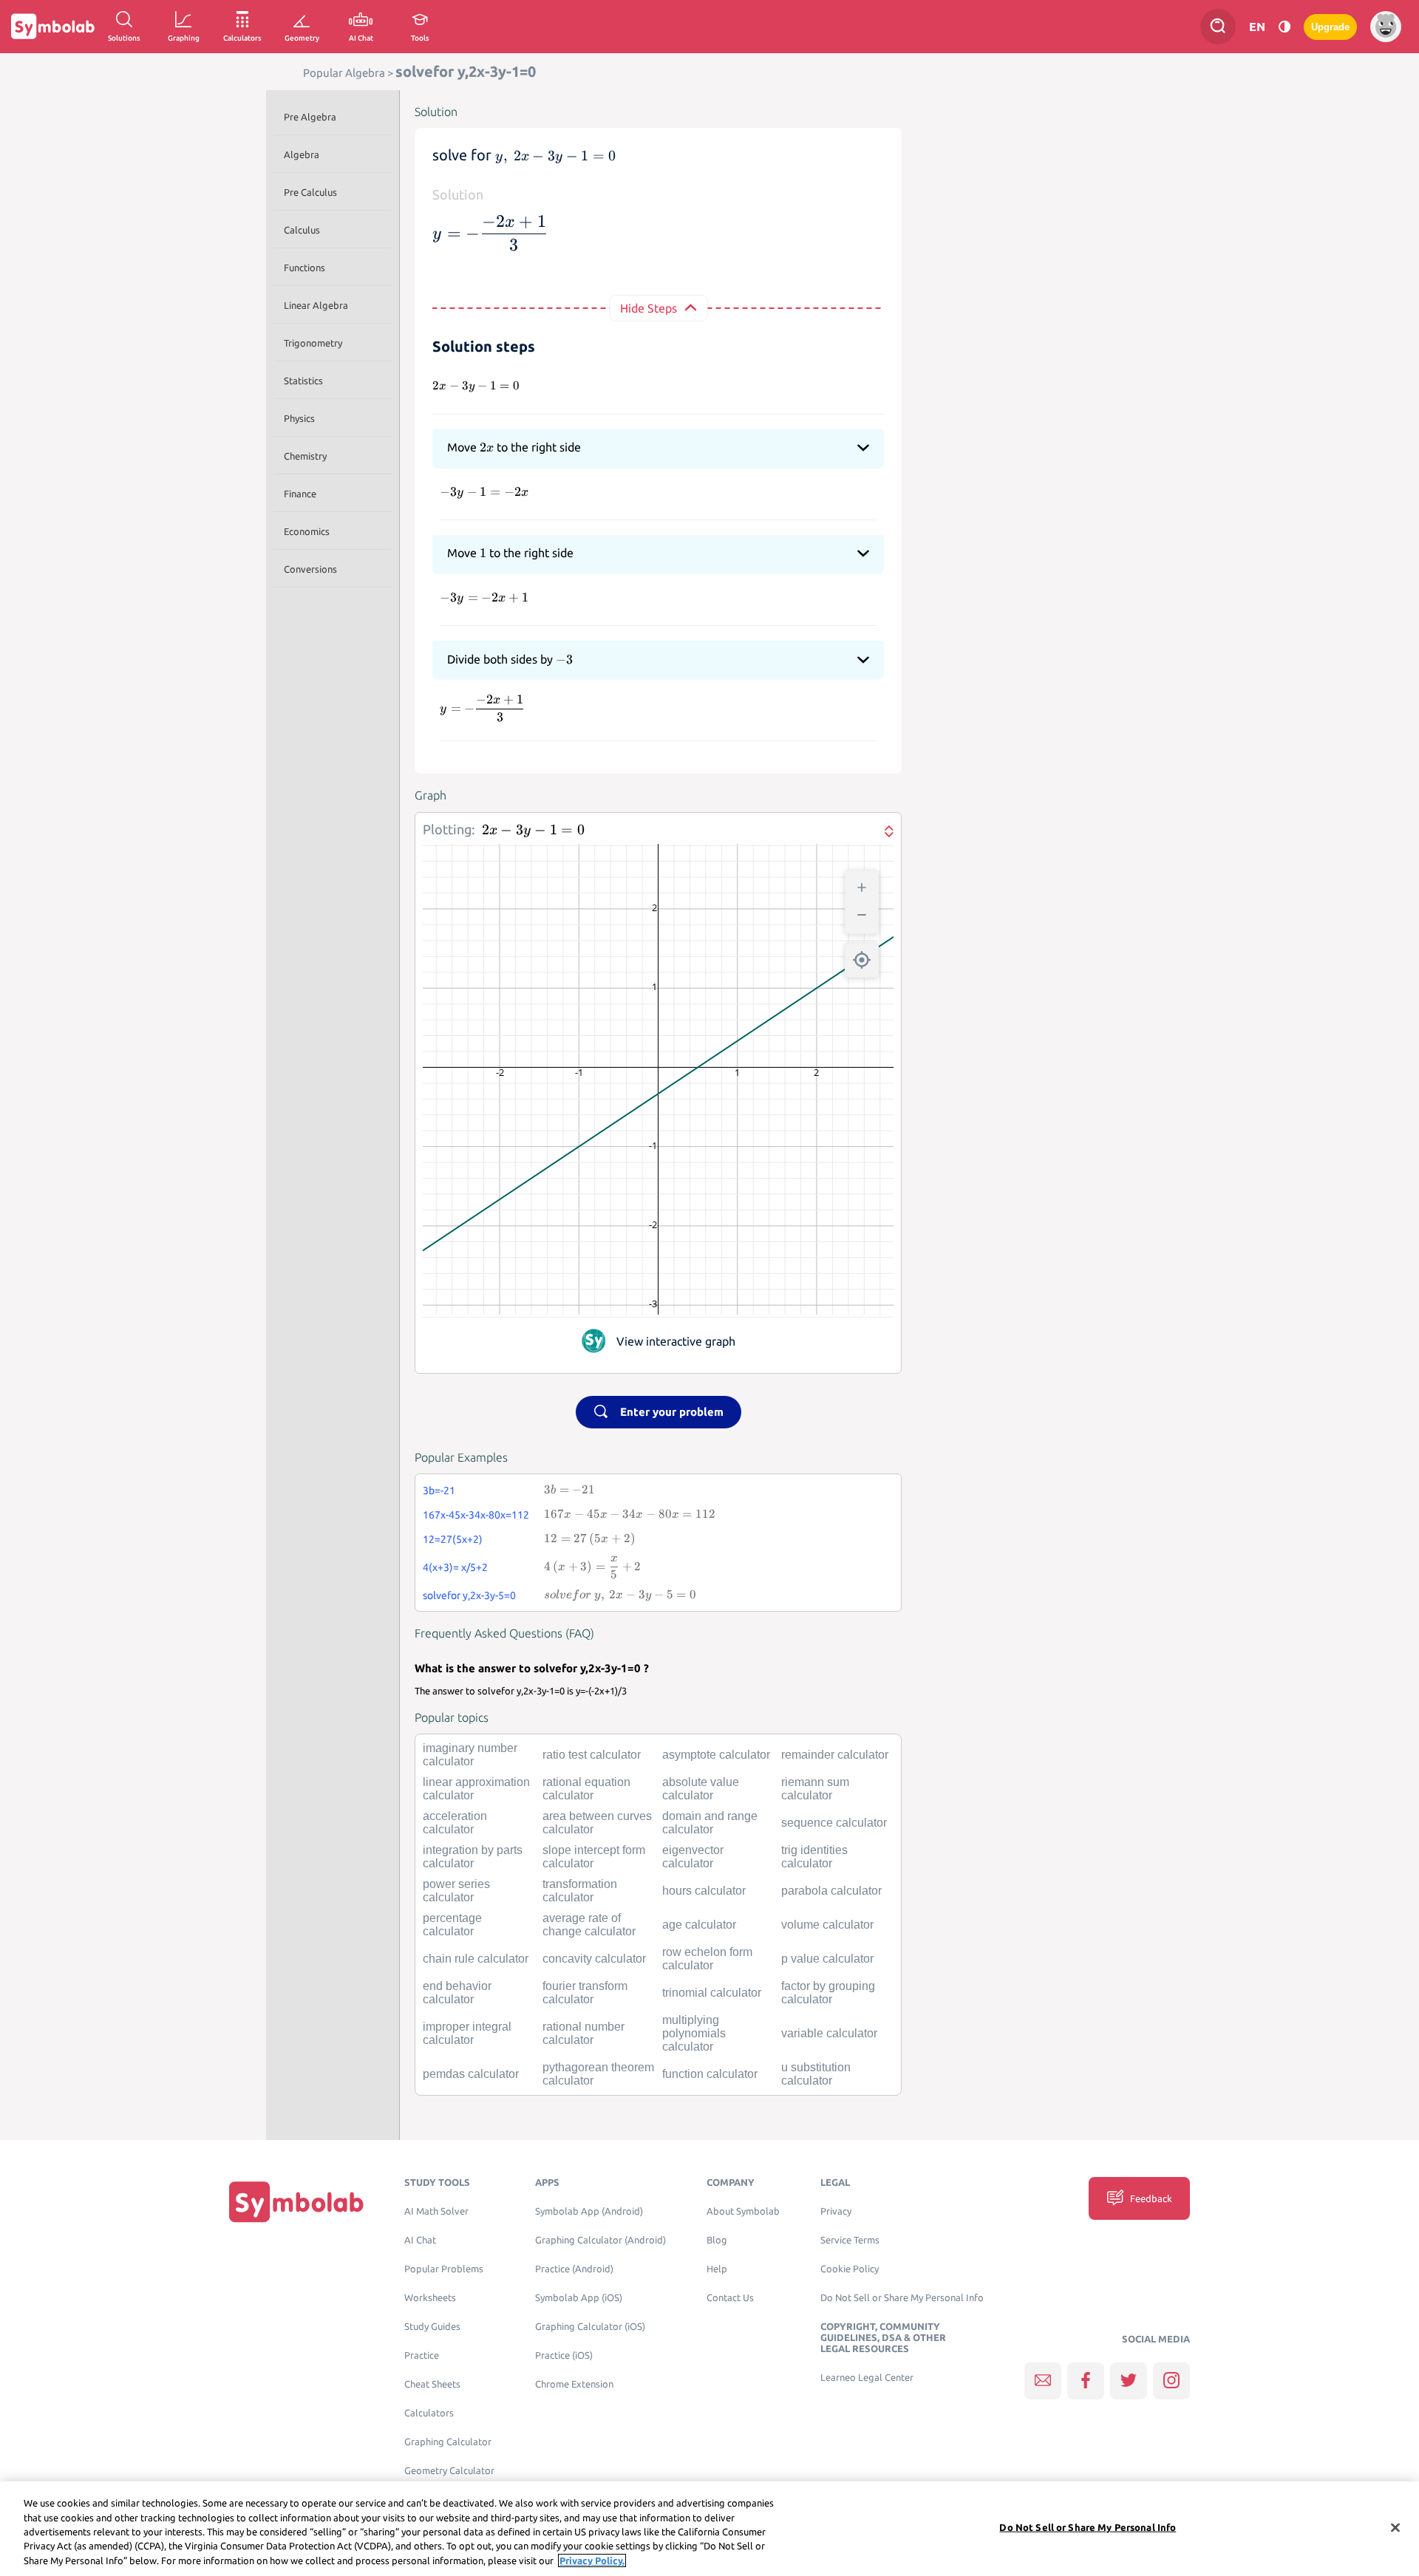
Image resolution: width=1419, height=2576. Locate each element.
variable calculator (829, 2033)
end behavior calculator (457, 1993)
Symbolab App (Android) (589, 2211)
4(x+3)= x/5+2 (455, 1567)
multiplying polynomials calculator (694, 2033)
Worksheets (430, 2298)
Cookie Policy (850, 2269)
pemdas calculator (471, 2074)
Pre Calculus (310, 192)
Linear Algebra (316, 305)
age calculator (699, 1925)
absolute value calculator (701, 1789)
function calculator (710, 2074)
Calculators (429, 2413)
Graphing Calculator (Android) (600, 2240)
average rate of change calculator (589, 1925)
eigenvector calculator (693, 1857)
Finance (300, 494)
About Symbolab (743, 2211)
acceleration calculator (455, 1823)
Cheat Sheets (432, 2384)
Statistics (303, 381)
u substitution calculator (816, 2074)
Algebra (302, 154)
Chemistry (305, 456)
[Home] (296, 2202)
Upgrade (1330, 27)
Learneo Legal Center (867, 2378)
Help (717, 2269)
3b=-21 (439, 1490)
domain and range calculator (710, 1823)
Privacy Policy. (592, 2560)
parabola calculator (831, 1891)
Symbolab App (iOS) (579, 2298)
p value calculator (827, 1959)
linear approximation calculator (476, 1789)
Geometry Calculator (449, 2471)
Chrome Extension (574, 2384)
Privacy (836, 2211)
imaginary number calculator (470, 1755)
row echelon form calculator (707, 1959)
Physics (299, 418)
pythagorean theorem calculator (598, 2074)
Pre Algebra (310, 117)
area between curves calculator (597, 1823)
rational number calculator (583, 2033)
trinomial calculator (712, 1993)
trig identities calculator (814, 1857)
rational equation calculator (586, 1789)
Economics (307, 531)
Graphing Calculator (448, 2442)
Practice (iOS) (564, 2355)
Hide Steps (649, 308)
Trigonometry (313, 343)
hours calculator (704, 1891)
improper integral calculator (467, 2033)
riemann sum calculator (815, 1789)
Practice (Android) (574, 2269)
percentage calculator (452, 1925)
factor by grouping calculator (828, 1993)
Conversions (310, 569)
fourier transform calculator (585, 1993)
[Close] (1395, 2528)
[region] (709, 2529)
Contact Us (730, 2298)
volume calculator (827, 1925)
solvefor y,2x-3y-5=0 (469, 1595)
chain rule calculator (476, 1959)
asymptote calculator (716, 1755)
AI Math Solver (436, 2211)
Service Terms (850, 2240)
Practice (422, 2355)
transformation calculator (580, 1891)
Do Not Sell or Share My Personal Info (902, 2298)
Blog (717, 2240)
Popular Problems (444, 2269)
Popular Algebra (344, 73)
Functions (304, 268)
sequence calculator (834, 1823)
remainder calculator (835, 1755)
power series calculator (456, 1891)
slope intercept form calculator (594, 1857)
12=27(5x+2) (453, 1539)
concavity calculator (594, 1959)
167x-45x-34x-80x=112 (476, 1515)
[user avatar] (1386, 27)
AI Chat (420, 2240)
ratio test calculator (592, 1755)
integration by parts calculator (473, 1857)
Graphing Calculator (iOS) (590, 2327)
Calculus (302, 230)
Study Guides (432, 2327)
